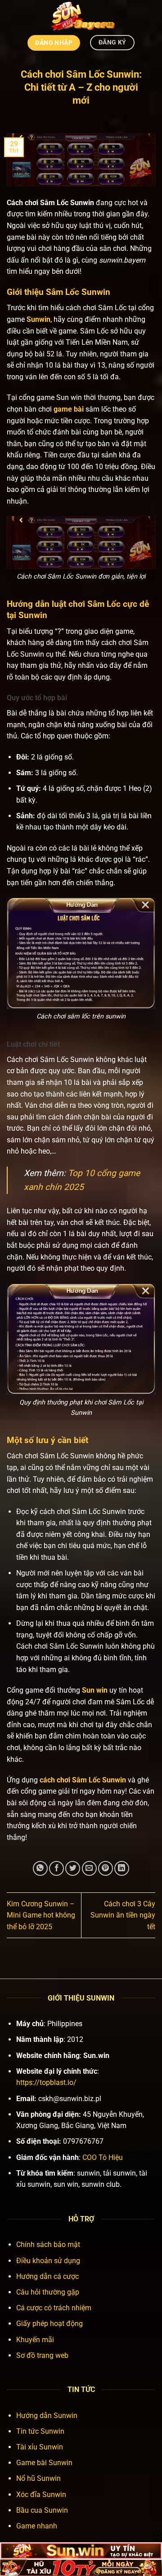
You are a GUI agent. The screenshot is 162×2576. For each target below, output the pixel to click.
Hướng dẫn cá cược (47, 2276)
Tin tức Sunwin (40, 2431)
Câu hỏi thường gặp (48, 2292)
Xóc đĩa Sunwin (41, 2495)
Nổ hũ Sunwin (38, 2478)
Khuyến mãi (35, 2340)
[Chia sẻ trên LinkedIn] (122, 1868)
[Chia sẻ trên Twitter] (73, 1868)
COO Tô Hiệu (103, 2157)
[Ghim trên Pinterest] (106, 1868)
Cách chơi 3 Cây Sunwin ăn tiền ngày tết (123, 1915)
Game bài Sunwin (44, 2463)
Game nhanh (37, 2526)
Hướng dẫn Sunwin (47, 2416)
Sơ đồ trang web (42, 2355)
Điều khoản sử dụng (48, 2261)
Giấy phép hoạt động (49, 2324)
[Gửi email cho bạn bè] (89, 1868)
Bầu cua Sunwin (42, 2510)
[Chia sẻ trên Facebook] (56, 1868)
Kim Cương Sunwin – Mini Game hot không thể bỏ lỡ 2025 (41, 1915)
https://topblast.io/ (46, 2082)
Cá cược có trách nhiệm (54, 2308)
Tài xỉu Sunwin (40, 2447)
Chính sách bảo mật (48, 2245)
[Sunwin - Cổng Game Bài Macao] (81, 16)
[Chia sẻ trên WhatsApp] (40, 1868)
